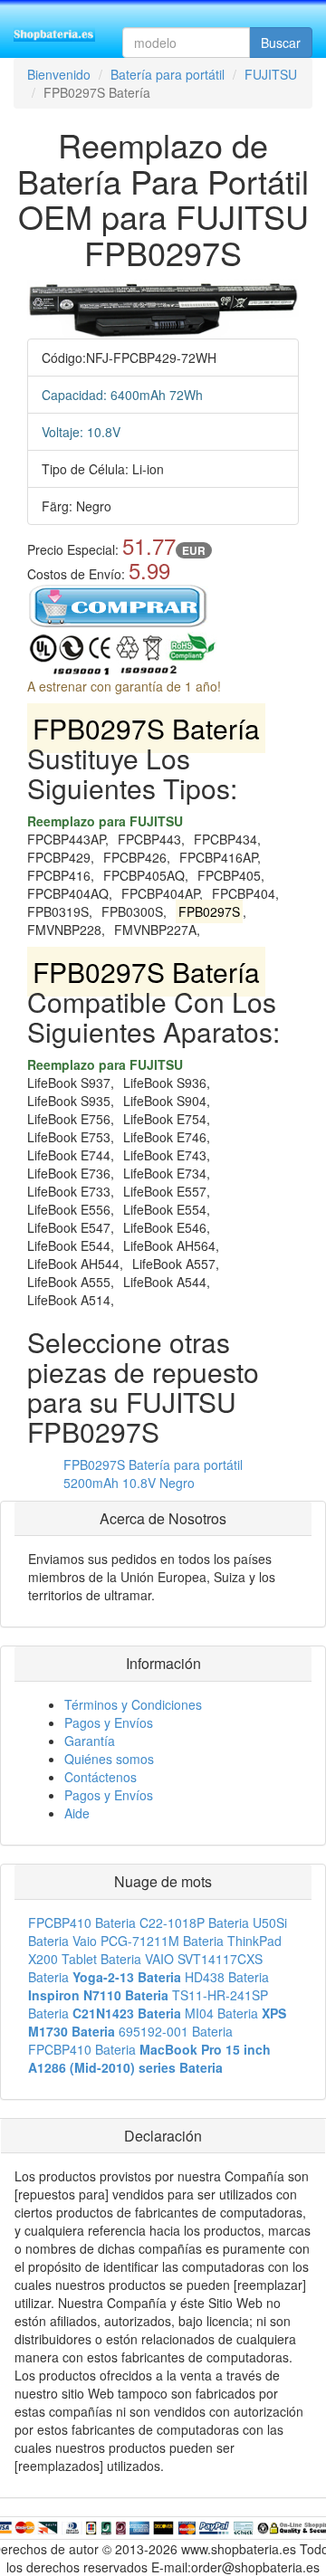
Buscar (281, 43)
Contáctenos (101, 1777)
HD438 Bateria (227, 1977)
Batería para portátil (168, 74)
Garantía (90, 1741)
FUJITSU (271, 74)
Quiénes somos (109, 1759)
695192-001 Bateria (176, 2031)
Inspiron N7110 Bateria (98, 1995)
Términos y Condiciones (133, 1704)
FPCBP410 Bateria (82, 1922)
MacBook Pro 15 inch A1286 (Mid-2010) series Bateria (149, 2058)
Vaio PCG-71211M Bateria (148, 1941)
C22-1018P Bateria (194, 1922)
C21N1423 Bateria (127, 2013)
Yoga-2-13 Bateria (127, 1977)
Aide (77, 1813)
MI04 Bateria (221, 2013)
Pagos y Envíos (109, 1722)
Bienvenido (59, 74)
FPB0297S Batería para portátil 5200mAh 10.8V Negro (153, 1474)
